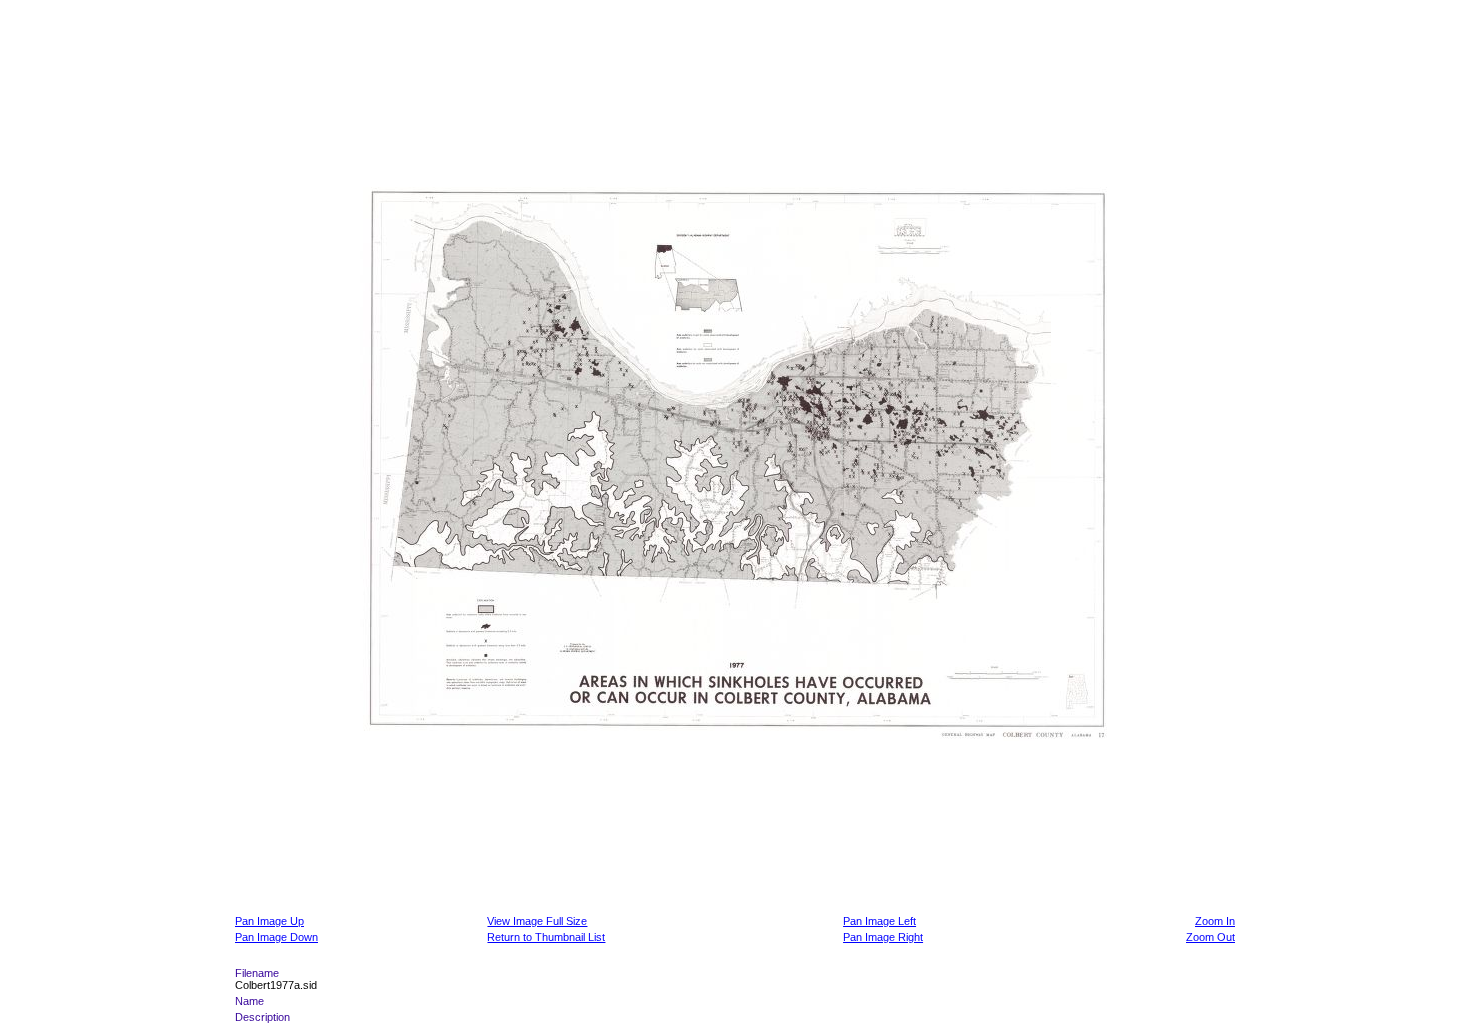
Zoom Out (1210, 937)
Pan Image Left (879, 921)
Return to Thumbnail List (546, 937)
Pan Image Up (269, 921)
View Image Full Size (537, 921)
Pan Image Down (276, 937)
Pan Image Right (883, 937)
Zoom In (1215, 921)
